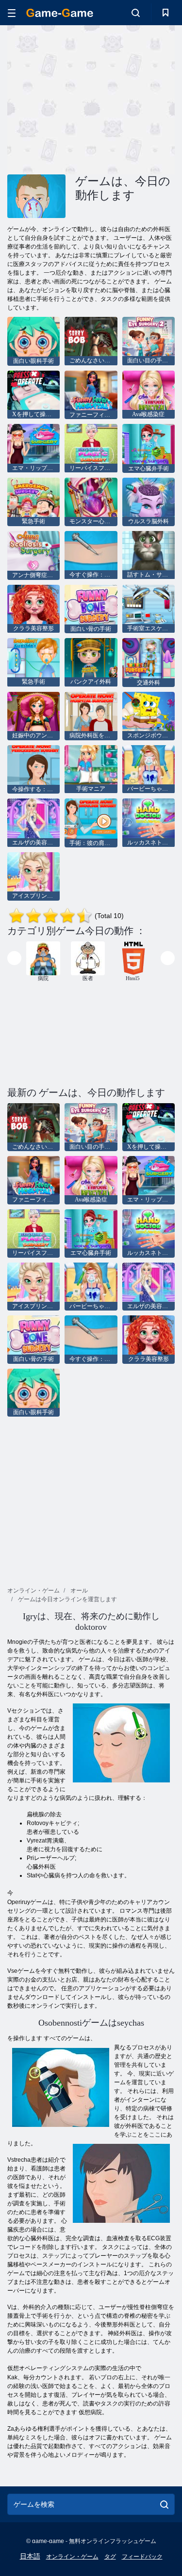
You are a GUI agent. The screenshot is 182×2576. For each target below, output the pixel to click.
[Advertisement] (89, 98)
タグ (110, 2557)
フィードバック (142, 2557)
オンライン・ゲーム (72, 2557)
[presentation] (14, 958)
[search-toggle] (136, 13)
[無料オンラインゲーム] (60, 13)
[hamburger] (12, 13)
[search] (164, 2504)
